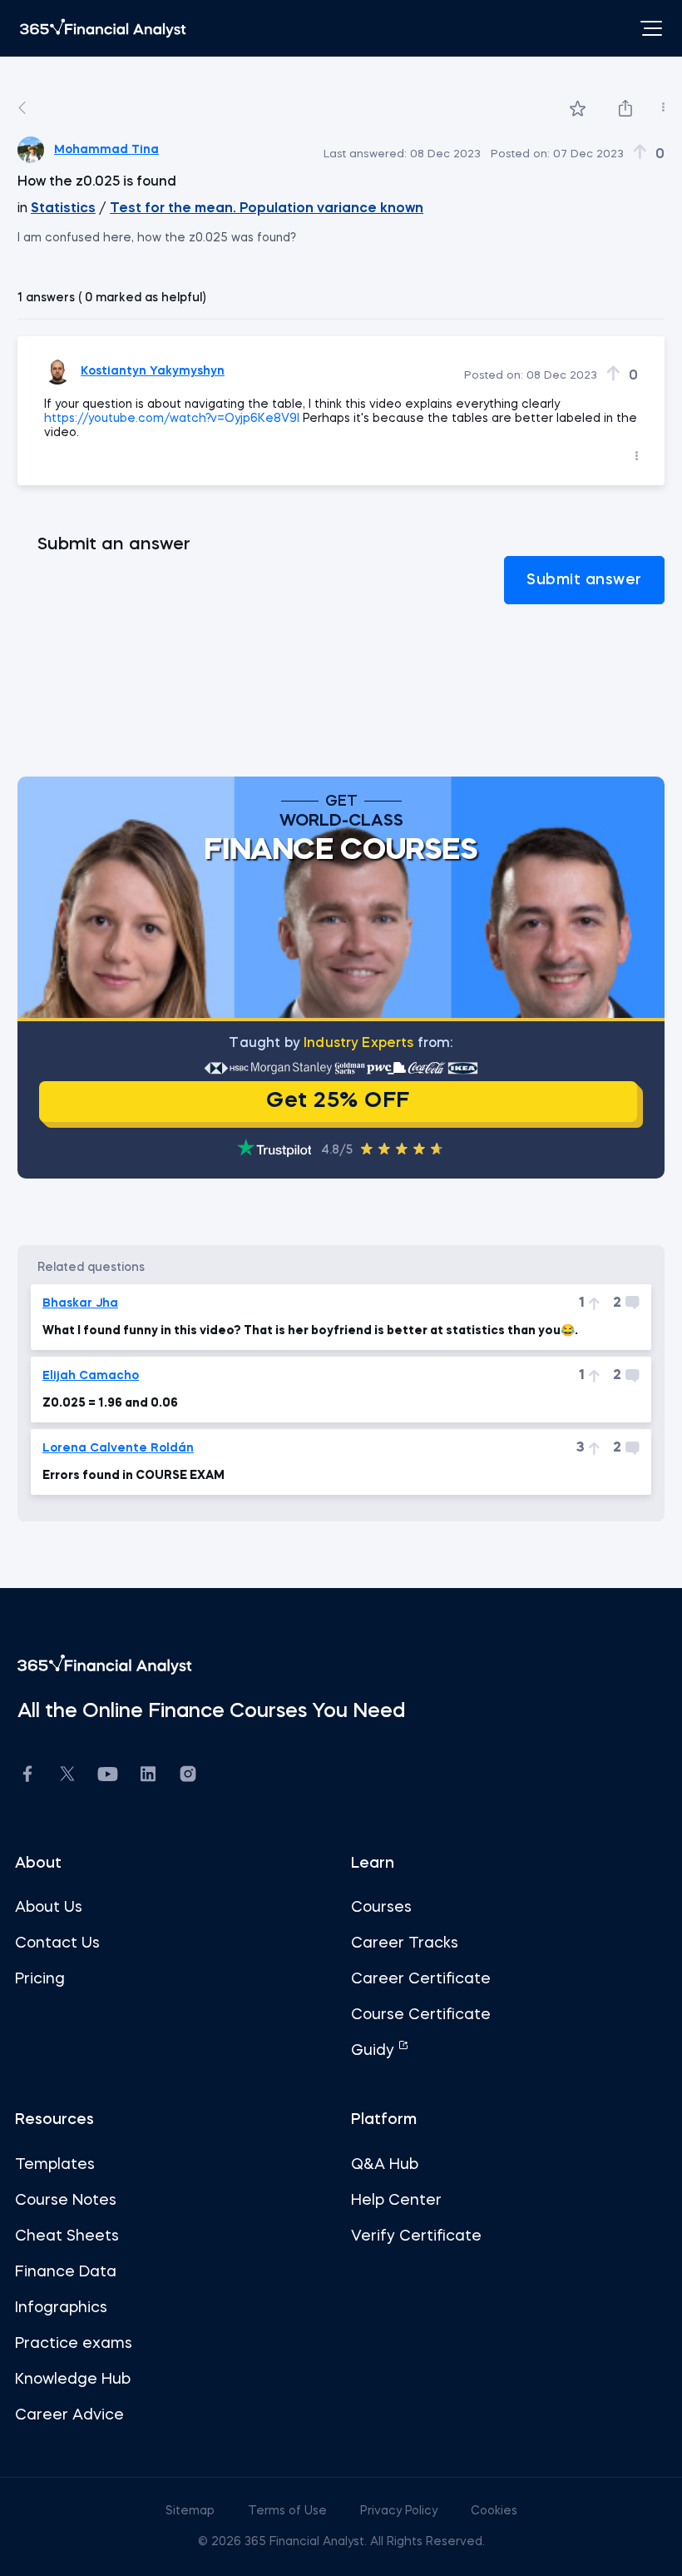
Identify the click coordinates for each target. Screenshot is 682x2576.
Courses (381, 1908)
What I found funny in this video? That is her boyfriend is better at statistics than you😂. (310, 1331)
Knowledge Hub (73, 2380)
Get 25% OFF (338, 1101)
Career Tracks (405, 1943)
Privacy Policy (400, 2511)
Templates (55, 2165)
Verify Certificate (416, 2236)
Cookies (494, 2511)
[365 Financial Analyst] (103, 28)
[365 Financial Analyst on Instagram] (188, 1777)
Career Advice (69, 2415)
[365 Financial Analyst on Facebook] (27, 1777)
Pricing (40, 1979)
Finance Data (66, 2272)
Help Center (396, 2201)
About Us (49, 1908)
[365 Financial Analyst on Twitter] (67, 1776)
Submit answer (584, 580)
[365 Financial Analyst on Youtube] (108, 1777)
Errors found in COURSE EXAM (133, 1476)
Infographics (61, 2308)
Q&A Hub (385, 2165)
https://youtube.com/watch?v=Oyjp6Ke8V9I (172, 419)
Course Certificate (421, 2015)
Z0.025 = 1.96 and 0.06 (110, 1403)
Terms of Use (289, 2511)
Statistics (63, 209)
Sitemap (192, 2511)
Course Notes (66, 2201)
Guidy (375, 2051)
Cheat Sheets (67, 2236)
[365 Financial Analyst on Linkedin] (148, 1777)
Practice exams (74, 2344)
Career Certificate (421, 1979)
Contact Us (57, 1943)
